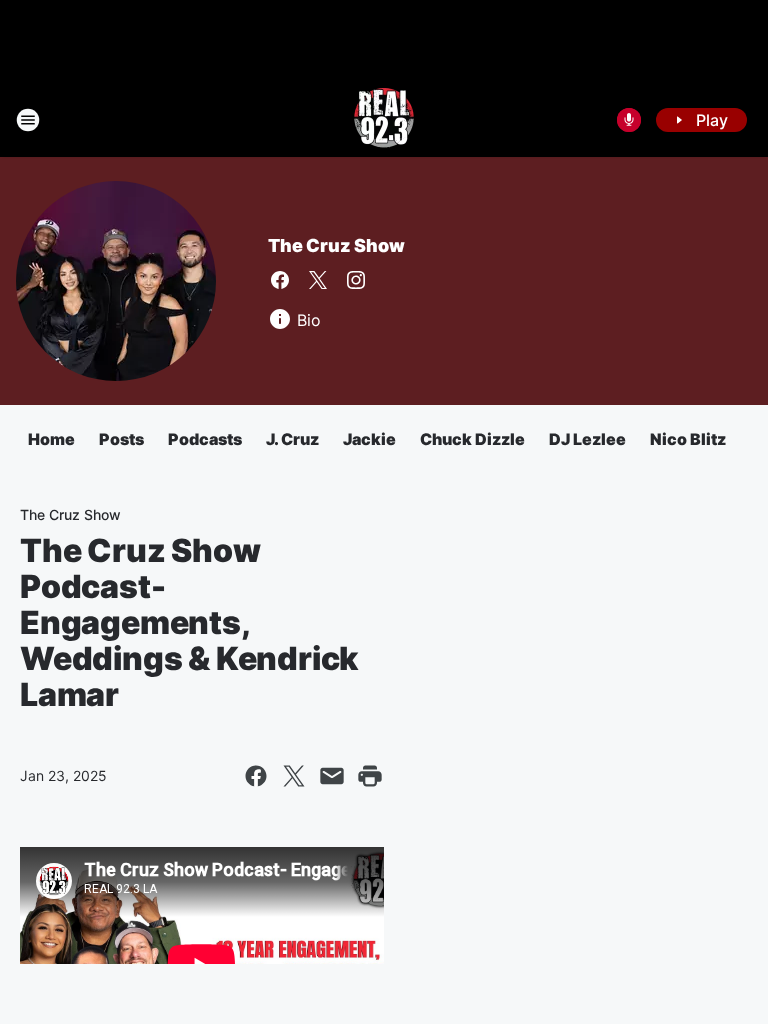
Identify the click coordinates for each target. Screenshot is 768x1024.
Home (51, 439)
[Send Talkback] (629, 120)
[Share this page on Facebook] (256, 776)
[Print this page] (370, 776)
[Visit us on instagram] (356, 280)
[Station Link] (384, 120)
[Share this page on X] (294, 776)
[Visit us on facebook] (280, 280)
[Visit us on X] (318, 280)
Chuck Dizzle (472, 439)
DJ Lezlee (587, 439)
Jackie (369, 439)
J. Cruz (292, 439)
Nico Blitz (688, 439)
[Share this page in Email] (332, 776)
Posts (121, 439)
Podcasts (205, 439)
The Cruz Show (336, 245)
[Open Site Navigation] (28, 120)
